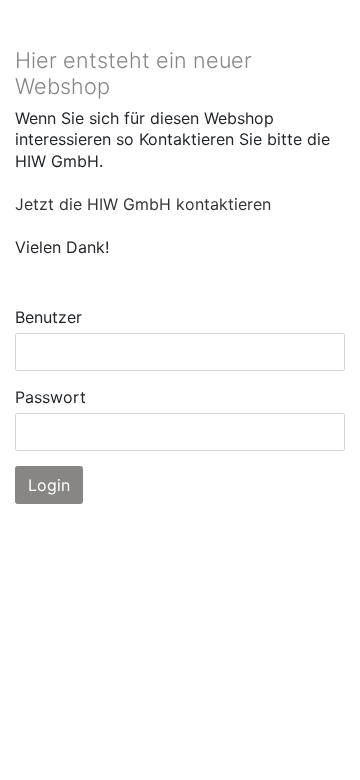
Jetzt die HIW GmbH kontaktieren (143, 204)
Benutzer (48, 317)
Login (49, 485)
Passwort (50, 397)
